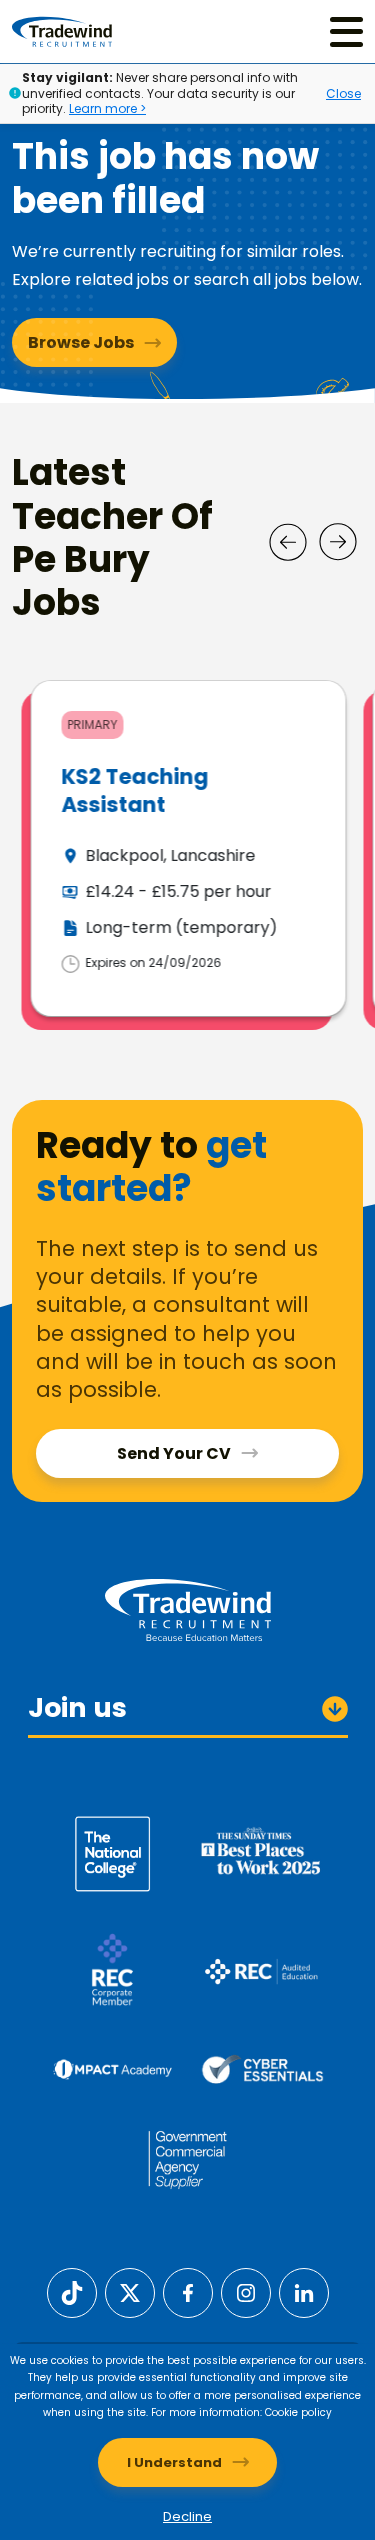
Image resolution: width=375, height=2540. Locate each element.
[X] (130, 2292)
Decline (187, 2516)
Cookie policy (298, 2412)
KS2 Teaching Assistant (132, 790)
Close (343, 93)
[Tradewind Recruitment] (62, 31)
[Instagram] (246, 2292)
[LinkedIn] (304, 2292)
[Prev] (288, 542)
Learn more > (107, 108)
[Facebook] (188, 2292)
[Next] (338, 542)
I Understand (174, 2462)
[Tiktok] (72, 2292)
